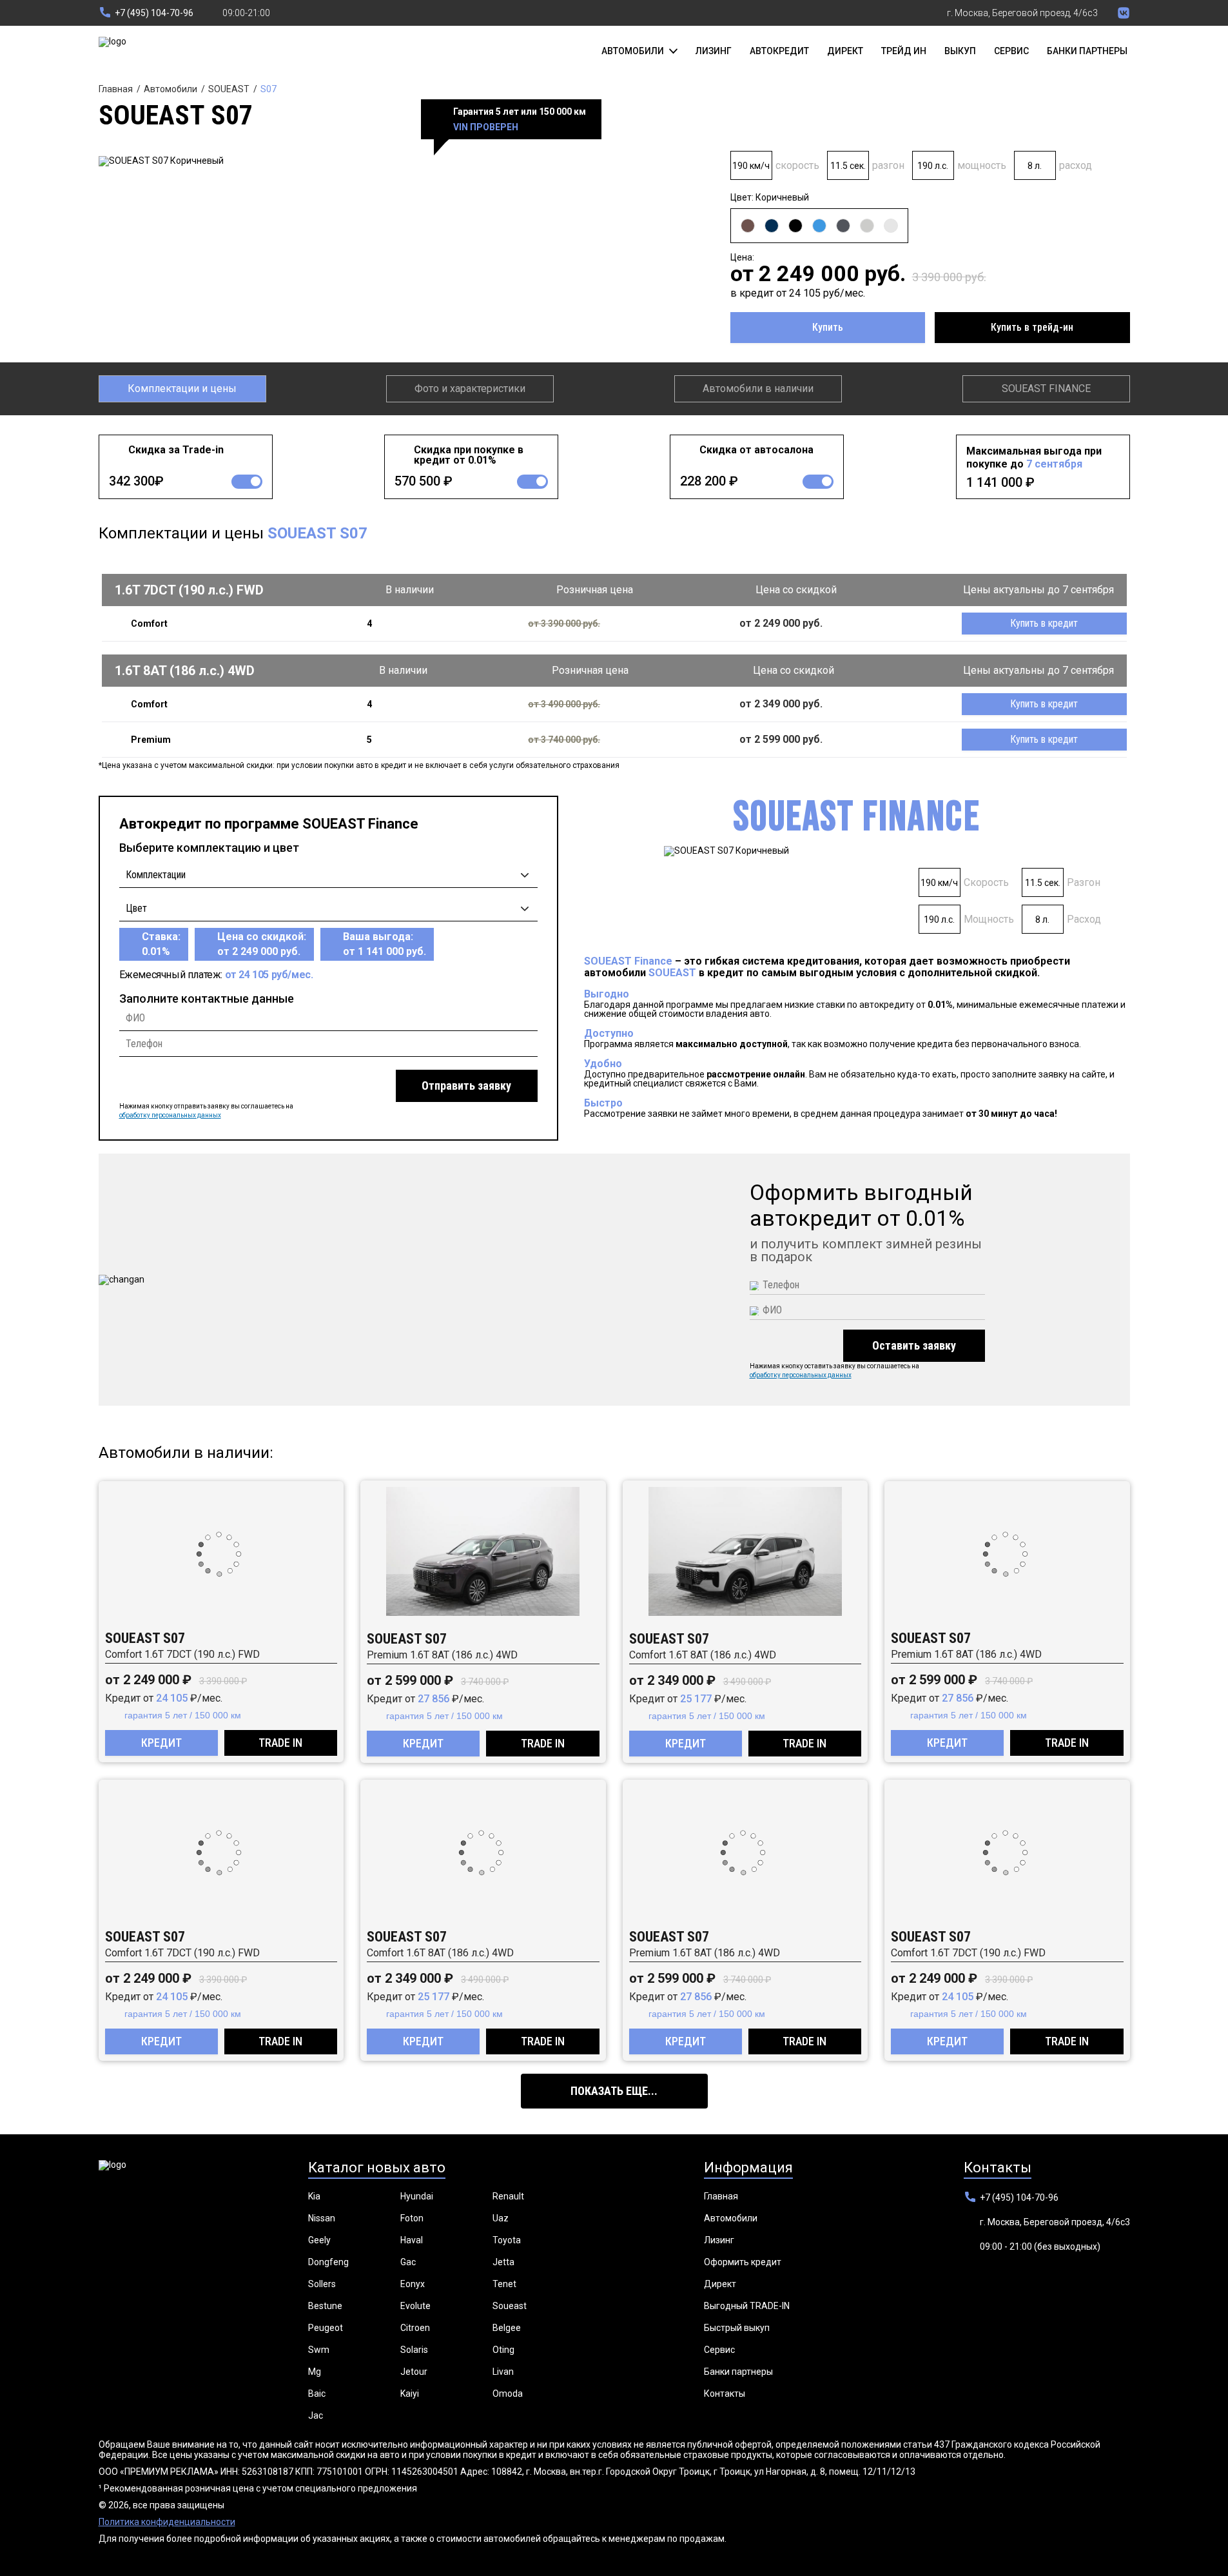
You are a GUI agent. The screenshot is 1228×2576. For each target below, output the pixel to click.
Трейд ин (904, 51)
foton (412, 2218)
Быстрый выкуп (737, 2328)
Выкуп (960, 51)
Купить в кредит (1044, 623)
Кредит (161, 1743)
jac (316, 2415)
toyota (507, 2240)
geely (319, 2240)
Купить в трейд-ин (1032, 327)
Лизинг (714, 51)
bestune (325, 2306)
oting (503, 2350)
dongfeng (328, 2262)
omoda (508, 2394)
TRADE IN (280, 1743)
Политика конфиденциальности (167, 2522)
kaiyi (410, 2394)
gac (408, 2262)
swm (319, 2350)
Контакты (725, 2394)
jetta (503, 2262)
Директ (845, 51)
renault (508, 2196)
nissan (322, 2218)
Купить (828, 327)
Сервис (1011, 51)
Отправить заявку (466, 1086)
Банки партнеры (1087, 51)
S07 (268, 89)
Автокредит (779, 51)
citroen (415, 2328)
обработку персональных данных (170, 1115)
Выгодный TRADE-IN (747, 2306)
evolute (415, 2306)
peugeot (326, 2328)
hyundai (417, 2196)
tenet (504, 2284)
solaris (414, 2350)
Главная (116, 89)
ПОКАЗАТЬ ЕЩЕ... (614, 2091)
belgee (507, 2328)
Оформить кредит (743, 2262)
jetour (414, 2372)
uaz (501, 2218)
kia (314, 2196)
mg (315, 2372)
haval (412, 2240)
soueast (510, 2306)
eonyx (413, 2284)
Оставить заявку (914, 1345)
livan (503, 2372)
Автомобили (171, 89)
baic (317, 2394)
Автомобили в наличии (758, 388)
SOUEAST (229, 89)
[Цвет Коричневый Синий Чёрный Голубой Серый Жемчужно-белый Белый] (328, 905)
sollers (322, 2284)
